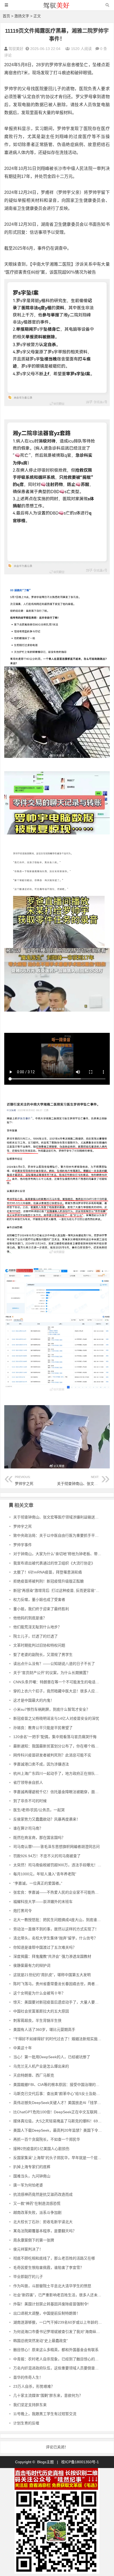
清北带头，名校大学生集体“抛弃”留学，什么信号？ (55, 1938)
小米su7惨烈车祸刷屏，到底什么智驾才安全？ (52, 1709)
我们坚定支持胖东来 (30, 2405)
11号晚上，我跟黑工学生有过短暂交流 (45, 2414)
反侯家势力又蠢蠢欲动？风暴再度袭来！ (47, 1819)
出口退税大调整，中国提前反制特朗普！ (47, 2313)
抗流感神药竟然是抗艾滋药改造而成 (43, 2194)
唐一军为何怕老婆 (28, 2185)
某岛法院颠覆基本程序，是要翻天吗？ (45, 2231)
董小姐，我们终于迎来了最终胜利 (41, 1609)
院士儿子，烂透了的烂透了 (36, 1636)
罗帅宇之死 (24, 1481)
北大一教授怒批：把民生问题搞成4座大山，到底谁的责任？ (63, 1920)
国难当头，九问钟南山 (32, 2176)
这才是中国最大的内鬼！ (34, 1700)
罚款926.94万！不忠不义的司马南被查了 (47, 1856)
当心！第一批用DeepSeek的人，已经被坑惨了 (52, 2057)
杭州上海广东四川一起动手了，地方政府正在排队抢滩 (58, 1773)
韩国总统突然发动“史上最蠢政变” (41, 2341)
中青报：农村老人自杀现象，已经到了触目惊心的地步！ (60, 2359)
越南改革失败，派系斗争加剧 (37, 2212)
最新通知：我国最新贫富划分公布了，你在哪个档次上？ (60, 1746)
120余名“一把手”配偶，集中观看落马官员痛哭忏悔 (55, 1737)
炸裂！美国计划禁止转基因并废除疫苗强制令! (51, 2304)
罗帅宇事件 (23, 1545)
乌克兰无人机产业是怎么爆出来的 (41, 2066)
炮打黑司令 (23, 1911)
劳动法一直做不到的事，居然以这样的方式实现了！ (56, 1929)
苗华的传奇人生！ (28, 2377)
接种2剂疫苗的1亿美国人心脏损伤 (41, 2149)
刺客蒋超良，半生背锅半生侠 (37, 2020)
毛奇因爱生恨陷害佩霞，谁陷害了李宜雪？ (49, 2268)
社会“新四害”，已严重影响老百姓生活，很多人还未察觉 (59, 2295)
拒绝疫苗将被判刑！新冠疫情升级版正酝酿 (49, 1581)
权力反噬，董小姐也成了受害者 (39, 1600)
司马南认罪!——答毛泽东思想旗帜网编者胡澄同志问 (56, 1847)
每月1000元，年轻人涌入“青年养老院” (45, 1874)
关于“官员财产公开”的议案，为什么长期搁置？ (52, 1673)
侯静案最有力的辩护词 (32, 1965)
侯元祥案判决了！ (28, 2249)
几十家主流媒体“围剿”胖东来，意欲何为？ (48, 2395)
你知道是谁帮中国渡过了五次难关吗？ (45, 1947)
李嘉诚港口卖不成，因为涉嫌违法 (41, 1764)
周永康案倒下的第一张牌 (34, 2240)
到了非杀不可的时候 (30, 1801)
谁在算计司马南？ (28, 1828)
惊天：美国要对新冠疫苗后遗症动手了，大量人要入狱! (58, 2002)
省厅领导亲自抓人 (28, 1782)
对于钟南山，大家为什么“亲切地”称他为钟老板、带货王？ (61, 1554)
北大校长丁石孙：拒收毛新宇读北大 (43, 2222)
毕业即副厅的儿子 (28, 2277)
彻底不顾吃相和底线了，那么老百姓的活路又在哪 (54, 2258)
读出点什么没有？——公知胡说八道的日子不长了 (54, 1664)
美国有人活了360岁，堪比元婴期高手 (44, 2030)
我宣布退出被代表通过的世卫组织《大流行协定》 (54, 1563)
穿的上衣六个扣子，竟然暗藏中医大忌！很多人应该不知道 (62, 1691)
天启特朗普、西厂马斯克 (34, 2075)
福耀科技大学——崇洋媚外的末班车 (43, 1902)
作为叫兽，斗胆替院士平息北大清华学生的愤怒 (52, 2286)
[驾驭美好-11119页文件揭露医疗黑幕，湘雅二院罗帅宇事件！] (57, 8)
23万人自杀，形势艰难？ (34, 2386)
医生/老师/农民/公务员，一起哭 (39, 1810)
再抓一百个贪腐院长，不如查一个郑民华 (47, 2139)
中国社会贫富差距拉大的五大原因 (41, 2011)
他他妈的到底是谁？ (30, 1618)
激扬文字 (22, 16)
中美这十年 (23, 2048)
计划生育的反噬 (26, 2423)
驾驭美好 (16, 49)
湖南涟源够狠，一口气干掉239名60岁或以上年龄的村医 (59, 2322)
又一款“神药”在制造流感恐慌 (37, 2203)
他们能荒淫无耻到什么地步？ (37, 1627)
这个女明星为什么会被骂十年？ (39, 1993)
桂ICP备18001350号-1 (80, 2462)
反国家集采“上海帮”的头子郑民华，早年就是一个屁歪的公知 (63, 2158)
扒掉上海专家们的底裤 (32, 2167)
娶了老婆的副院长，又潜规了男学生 (43, 1655)
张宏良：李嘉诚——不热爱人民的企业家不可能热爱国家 (60, 1892)
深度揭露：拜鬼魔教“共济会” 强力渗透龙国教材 (52, 1956)
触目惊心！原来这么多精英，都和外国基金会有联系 (56, 2350)
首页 (6, 16)
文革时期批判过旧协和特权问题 (39, 1645)
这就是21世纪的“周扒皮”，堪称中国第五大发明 (52, 1975)
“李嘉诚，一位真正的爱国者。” (38, 1883)
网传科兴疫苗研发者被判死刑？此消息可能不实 (52, 1755)
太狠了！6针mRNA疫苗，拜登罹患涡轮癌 (48, 1572)
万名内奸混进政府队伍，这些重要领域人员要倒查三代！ (60, 2368)
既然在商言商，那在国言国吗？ (39, 1838)
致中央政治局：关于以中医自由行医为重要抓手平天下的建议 (63, 1535)
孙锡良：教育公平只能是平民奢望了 (43, 1728)
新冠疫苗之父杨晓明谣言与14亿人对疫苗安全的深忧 (56, 1718)
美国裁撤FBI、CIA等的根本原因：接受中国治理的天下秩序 (62, 2085)
